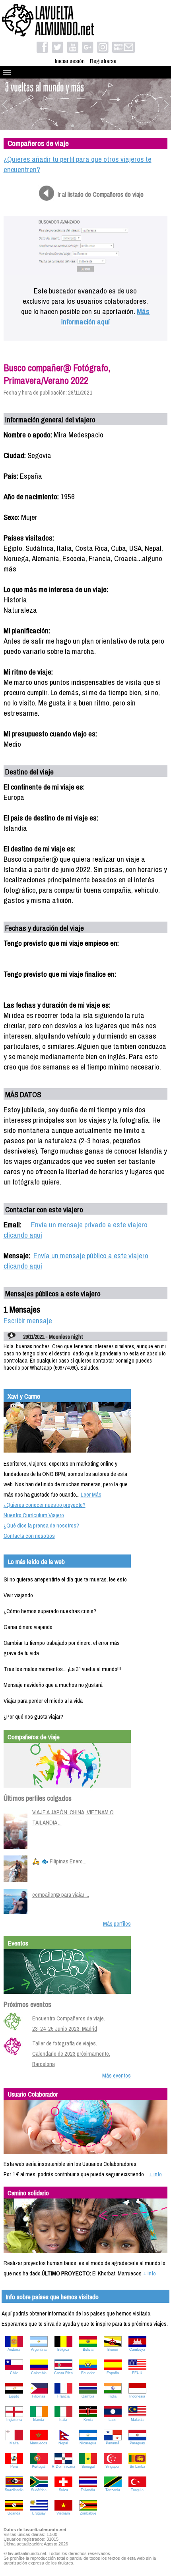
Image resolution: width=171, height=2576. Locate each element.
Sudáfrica (39, 2490)
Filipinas (39, 2396)
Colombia (39, 2373)
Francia (63, 2396)
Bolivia (88, 2350)
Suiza (63, 2490)
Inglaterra (14, 2420)
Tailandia (88, 2490)
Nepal (63, 2443)
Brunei (113, 2350)
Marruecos (39, 2443)
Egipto (14, 2396)
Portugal (39, 2467)
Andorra (14, 2350)
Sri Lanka (137, 2467)
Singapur (113, 2467)
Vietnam (63, 2513)
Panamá (113, 2443)
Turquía (137, 2490)
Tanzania (113, 2490)
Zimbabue (88, 2513)
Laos (113, 2420)
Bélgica (63, 2350)
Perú (14, 2467)
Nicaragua (88, 2443)
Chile (14, 2373)
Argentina (39, 2350)
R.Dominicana (63, 2467)
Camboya (137, 2350)
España (113, 2373)
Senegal (88, 2467)
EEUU (137, 2373)
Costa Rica (63, 2373)
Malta (14, 2443)
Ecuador (88, 2373)
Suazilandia (14, 2490)
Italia (63, 2420)
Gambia (88, 2396)
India (113, 2396)
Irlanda (39, 2420)
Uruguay (39, 2513)
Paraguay (137, 2443)
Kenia (88, 2420)
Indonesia (137, 2396)
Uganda (14, 2513)
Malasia (137, 2420)
